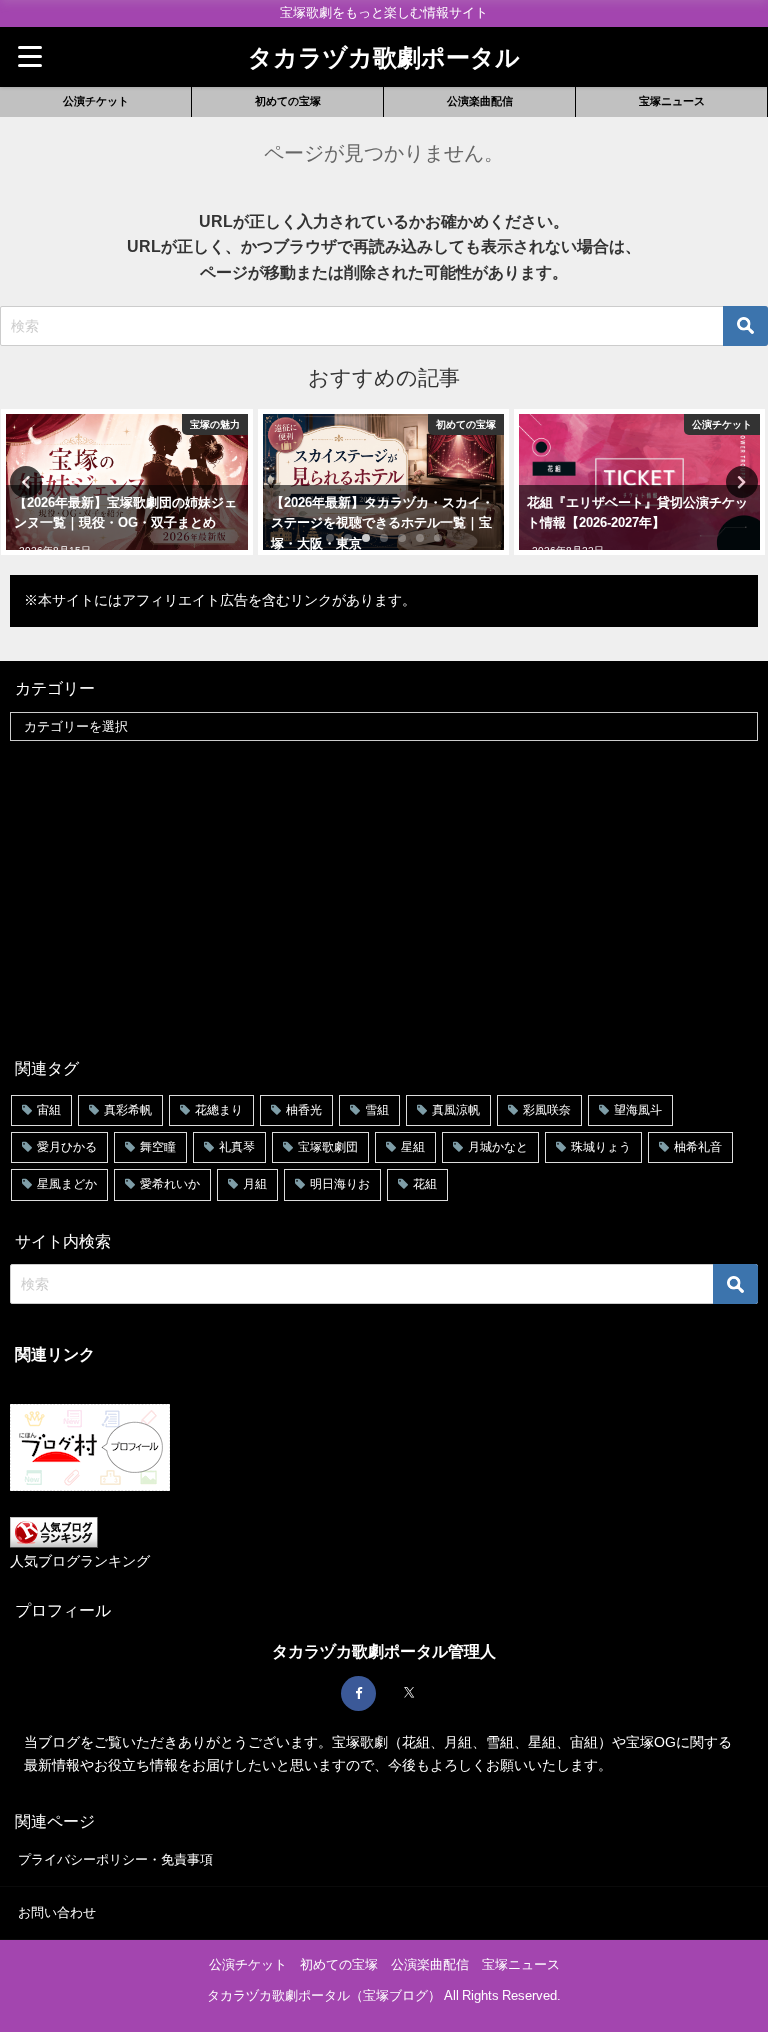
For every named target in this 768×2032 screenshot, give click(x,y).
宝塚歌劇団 (328, 1147)
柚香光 (304, 1110)
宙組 (49, 1110)
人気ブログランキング (80, 1561)
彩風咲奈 (547, 1110)
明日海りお (340, 1184)
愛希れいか (170, 1184)
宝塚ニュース (672, 101)
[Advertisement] (384, 896)
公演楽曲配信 (480, 101)
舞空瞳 (158, 1147)
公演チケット (96, 101)
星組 (413, 1147)
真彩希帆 (128, 1110)
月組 (255, 1184)
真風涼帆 (456, 1110)
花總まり (219, 1110)
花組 (425, 1184)
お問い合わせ (57, 1912)
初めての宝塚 (288, 101)
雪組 (377, 1110)
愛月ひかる (67, 1147)
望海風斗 (638, 1110)
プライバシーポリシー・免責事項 (115, 1859)
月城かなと (498, 1147)
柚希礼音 (698, 1147)
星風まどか (67, 1184)
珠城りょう (601, 1147)
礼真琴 (237, 1147)
